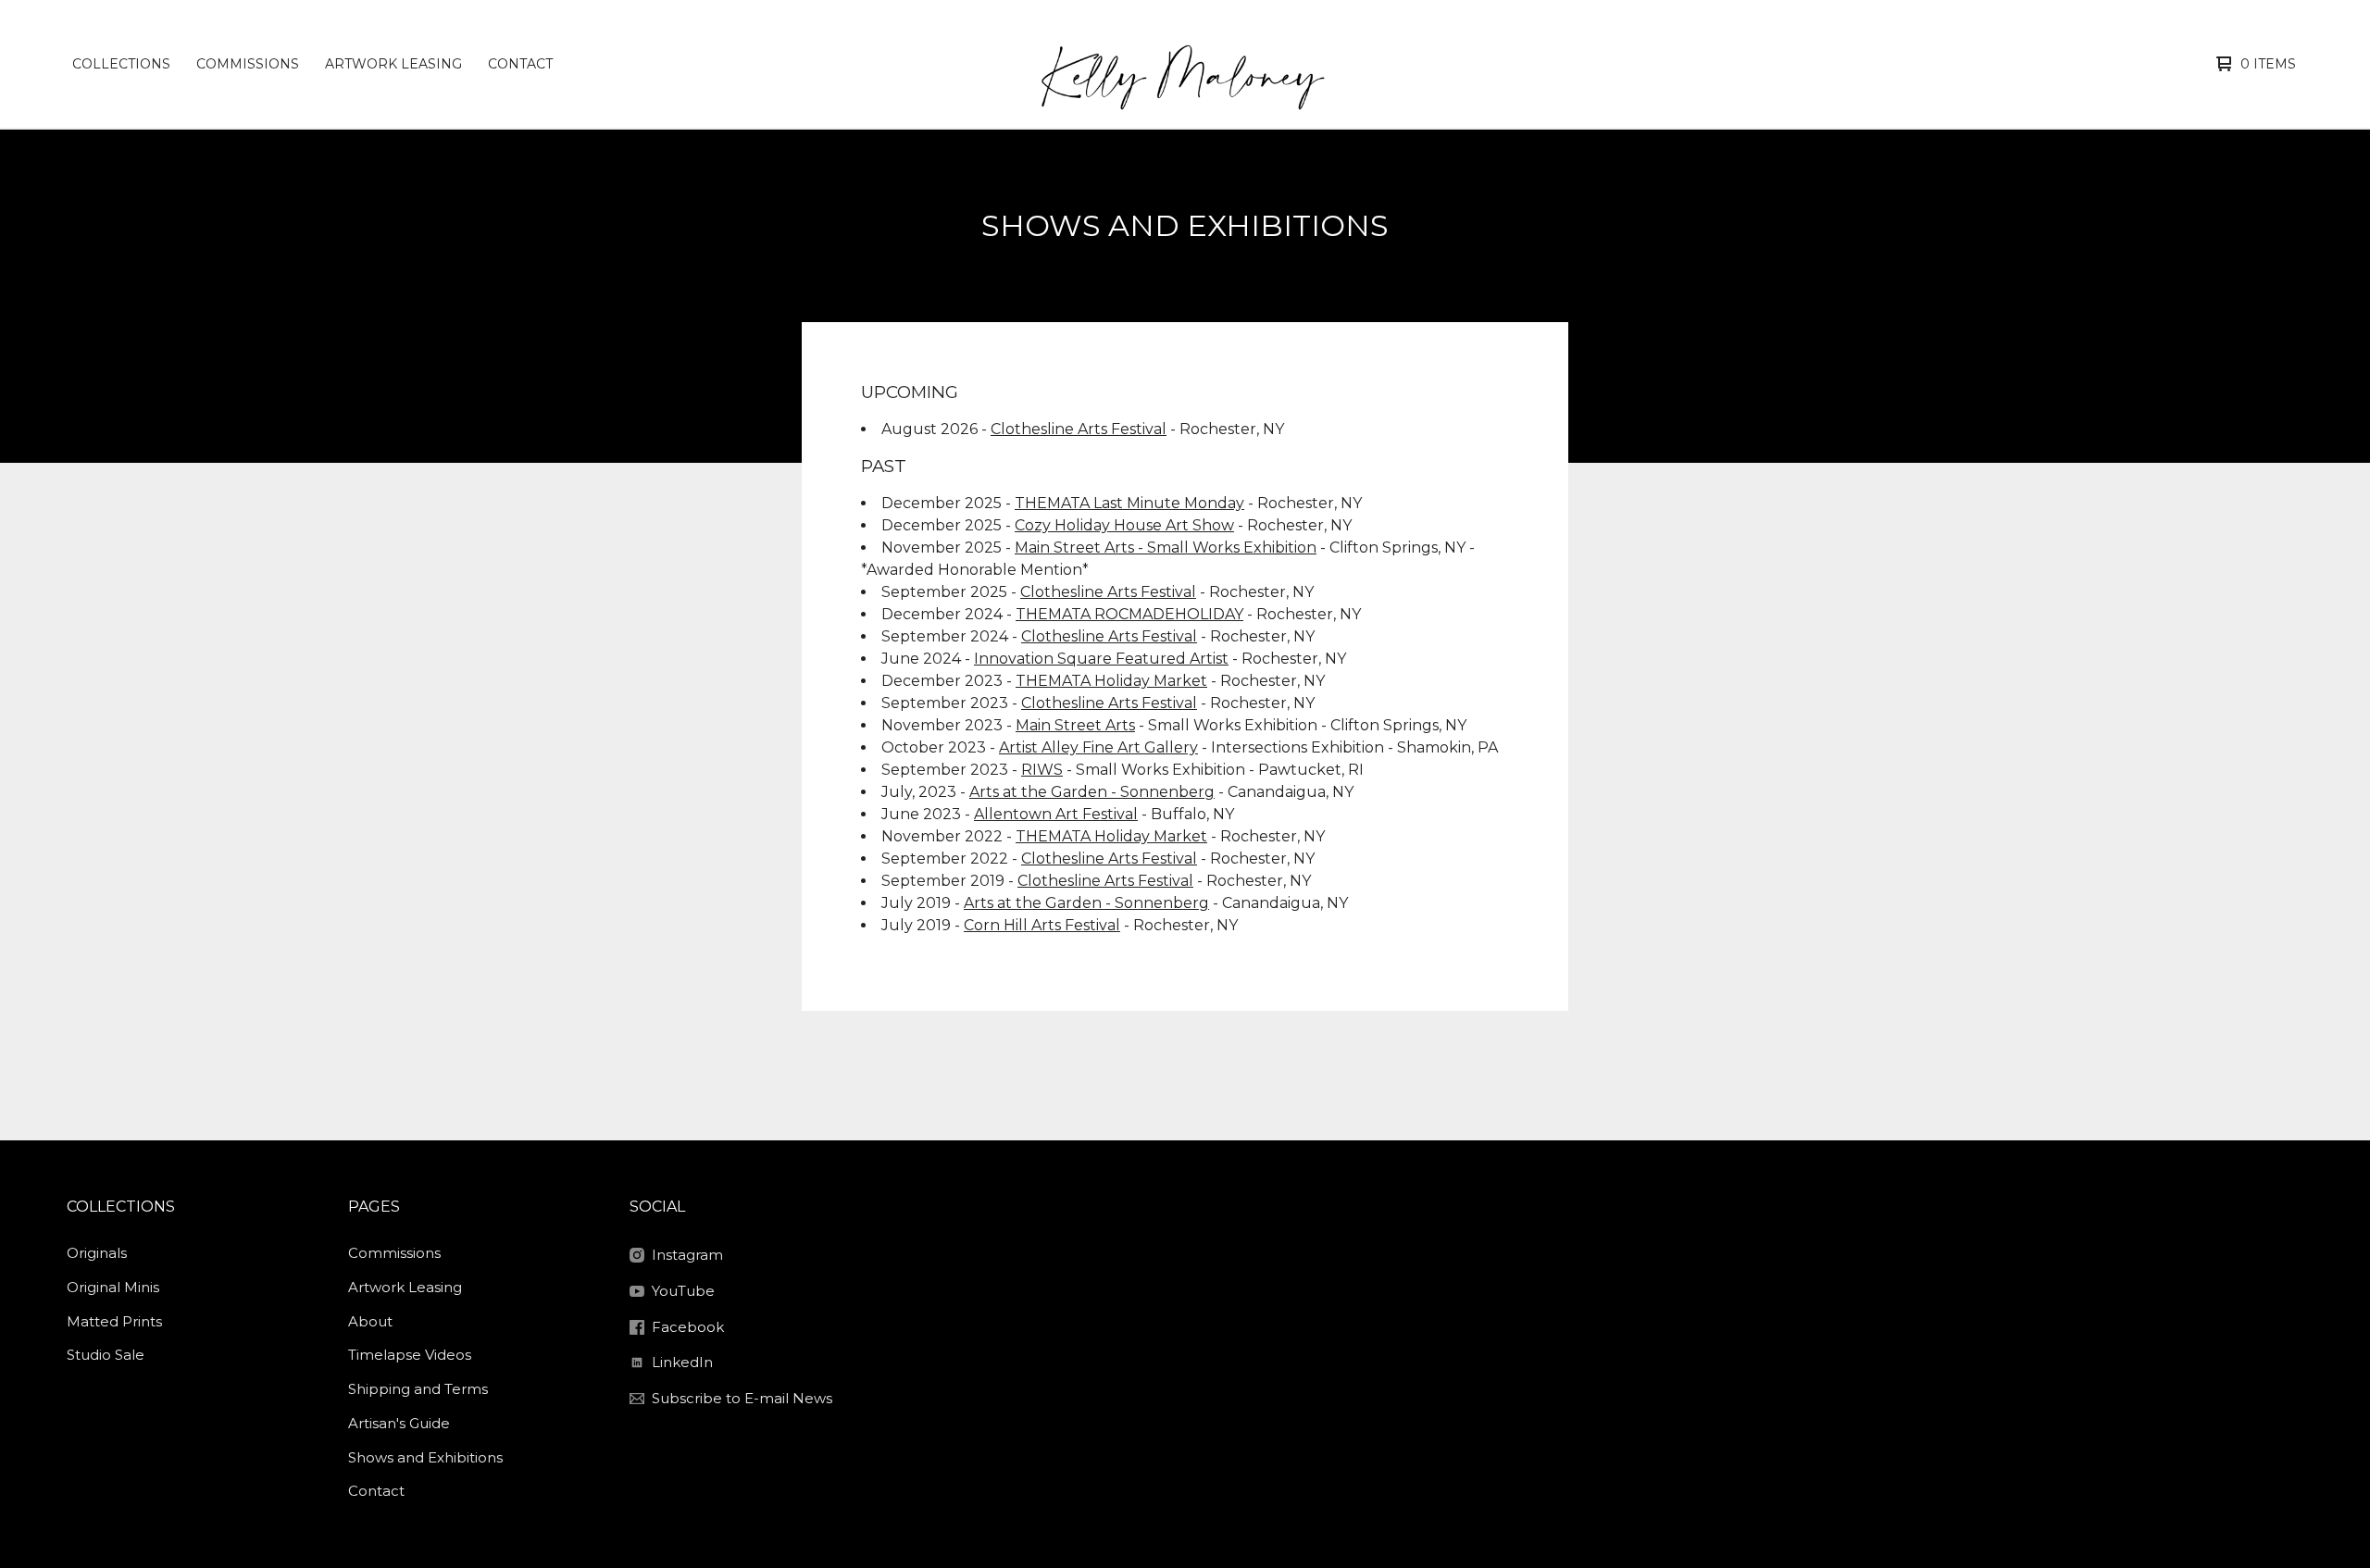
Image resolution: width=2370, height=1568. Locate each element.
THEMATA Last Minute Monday (1129, 503)
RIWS (1042, 770)
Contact (520, 64)
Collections (121, 64)
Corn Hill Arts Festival (1042, 925)
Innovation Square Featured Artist (1101, 659)
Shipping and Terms (418, 1389)
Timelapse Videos (410, 1355)
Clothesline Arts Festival (1079, 429)
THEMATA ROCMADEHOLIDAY (1129, 614)
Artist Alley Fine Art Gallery (1098, 747)
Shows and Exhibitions (425, 1457)
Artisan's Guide (399, 1423)
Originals (97, 1253)
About (370, 1321)
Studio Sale (106, 1355)
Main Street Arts (1075, 725)
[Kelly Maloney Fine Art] (1182, 64)
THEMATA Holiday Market (1111, 681)
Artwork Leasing (393, 64)
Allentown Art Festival (1056, 814)
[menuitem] (121, 64)
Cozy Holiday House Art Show (1124, 525)
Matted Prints (114, 1321)
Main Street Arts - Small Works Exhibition (1166, 548)
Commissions (248, 64)
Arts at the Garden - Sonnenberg (1092, 792)
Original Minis (113, 1287)
